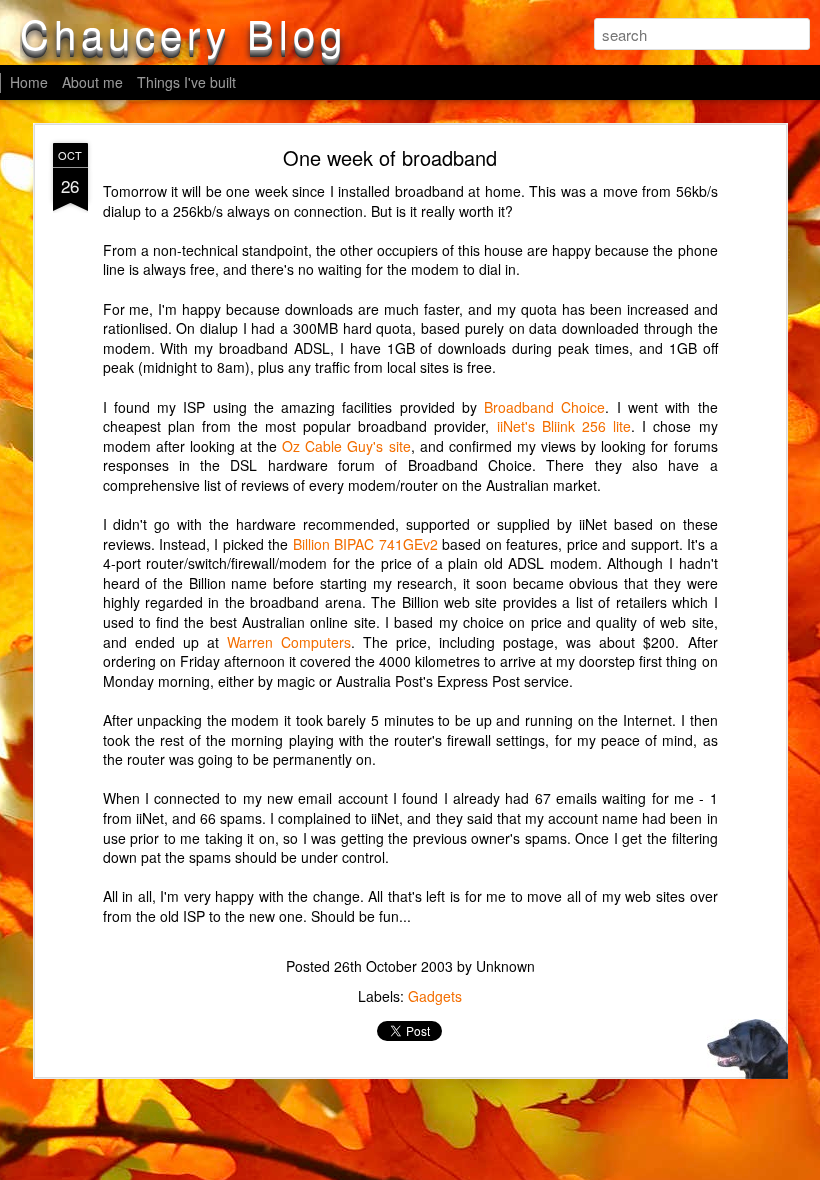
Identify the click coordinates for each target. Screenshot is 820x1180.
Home (29, 82)
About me (92, 82)
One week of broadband (390, 157)
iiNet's (516, 426)
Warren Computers (289, 642)
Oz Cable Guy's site (346, 446)
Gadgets (435, 996)
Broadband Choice (544, 407)
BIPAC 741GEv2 (385, 544)
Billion (311, 544)
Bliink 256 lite (586, 426)
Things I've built (186, 82)
